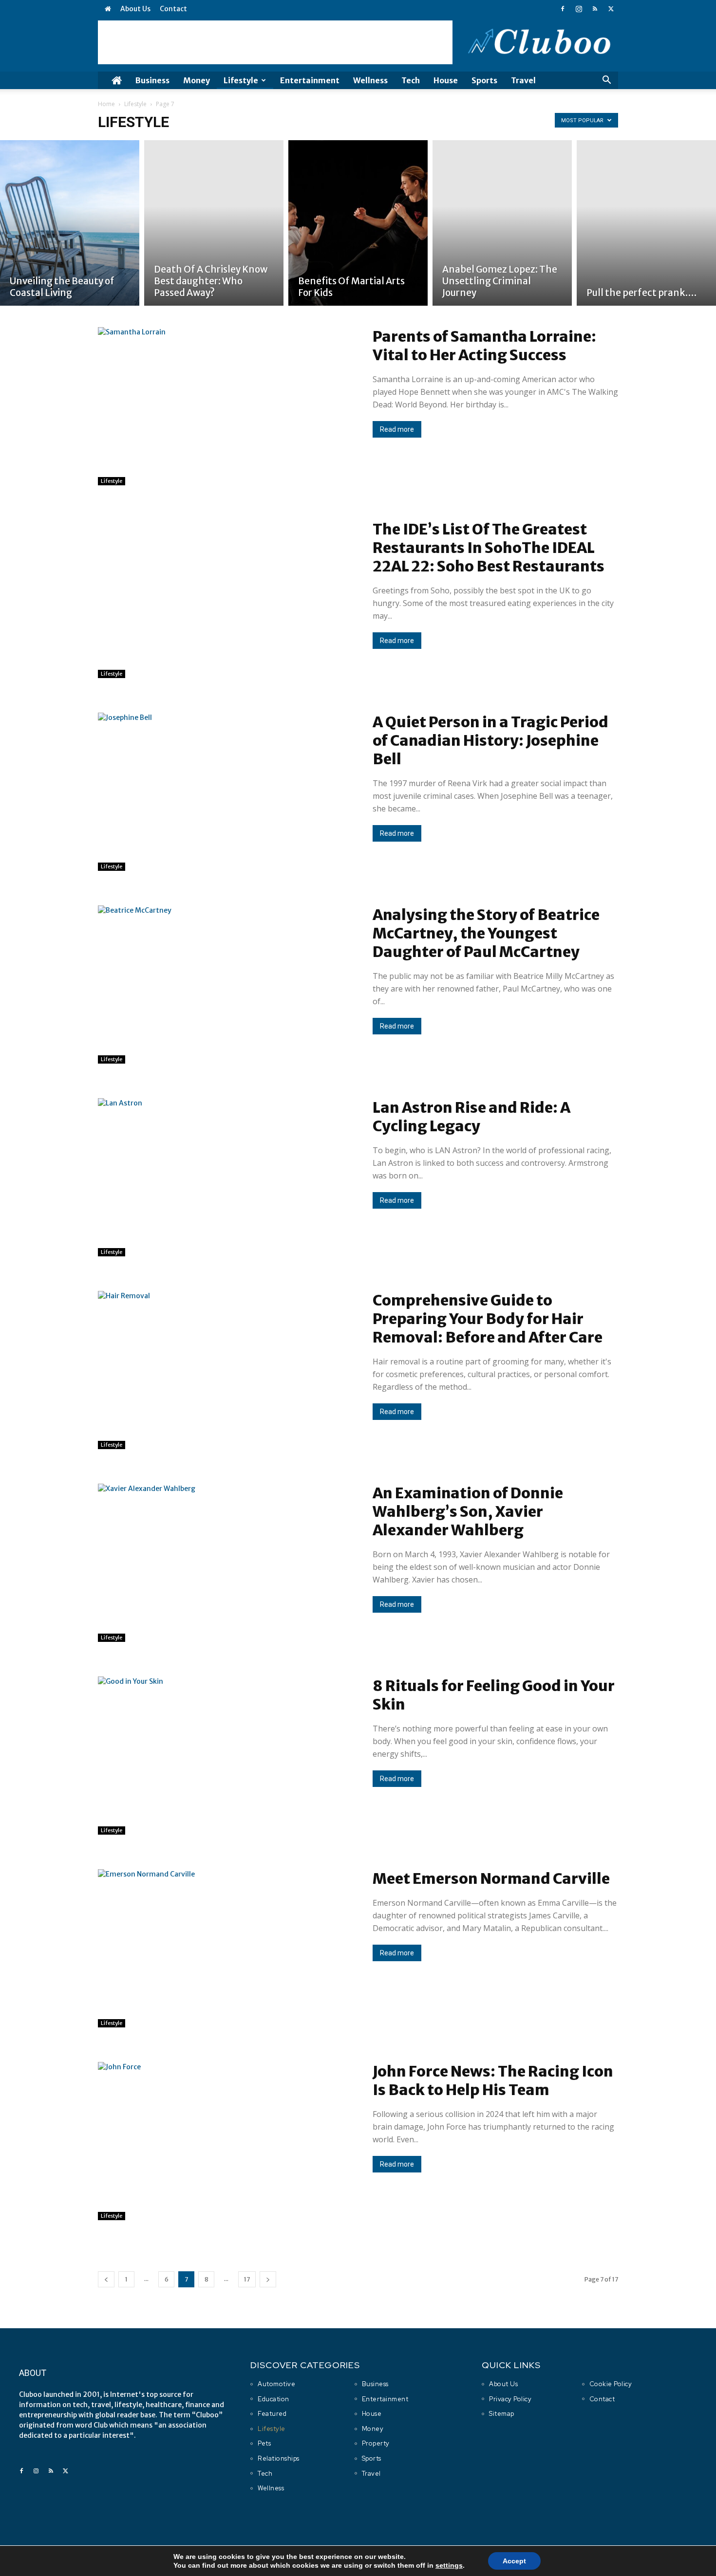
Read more (397, 429)
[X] (611, 9)
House (446, 80)
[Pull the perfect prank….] (646, 223)
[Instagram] (579, 9)
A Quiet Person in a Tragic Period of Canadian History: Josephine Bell (490, 740)
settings (449, 2565)
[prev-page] (106, 2279)
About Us (135, 9)
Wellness (370, 80)
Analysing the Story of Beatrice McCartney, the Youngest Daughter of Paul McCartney (486, 933)
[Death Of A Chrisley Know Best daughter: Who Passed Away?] (214, 223)
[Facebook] (563, 9)
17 (247, 2279)
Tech (411, 80)
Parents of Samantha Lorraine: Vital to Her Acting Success (484, 346)
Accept (514, 2561)
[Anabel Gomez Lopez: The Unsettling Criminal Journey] (502, 223)
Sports (484, 80)
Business (152, 80)
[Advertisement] (275, 42)
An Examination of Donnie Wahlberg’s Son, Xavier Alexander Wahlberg (468, 1511)
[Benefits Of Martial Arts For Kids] (358, 223)
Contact (173, 9)
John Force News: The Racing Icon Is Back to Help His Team (493, 2080)
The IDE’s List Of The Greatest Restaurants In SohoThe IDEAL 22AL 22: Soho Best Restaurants (489, 548)
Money (197, 80)
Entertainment (310, 80)
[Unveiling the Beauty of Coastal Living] (70, 223)
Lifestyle (241, 80)
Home (106, 104)
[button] (606, 81)
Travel (523, 80)
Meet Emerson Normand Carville (491, 1878)
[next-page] (268, 2279)
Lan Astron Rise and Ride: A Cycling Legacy (471, 1117)
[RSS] (595, 9)
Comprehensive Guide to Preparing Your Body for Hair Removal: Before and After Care (488, 1319)
